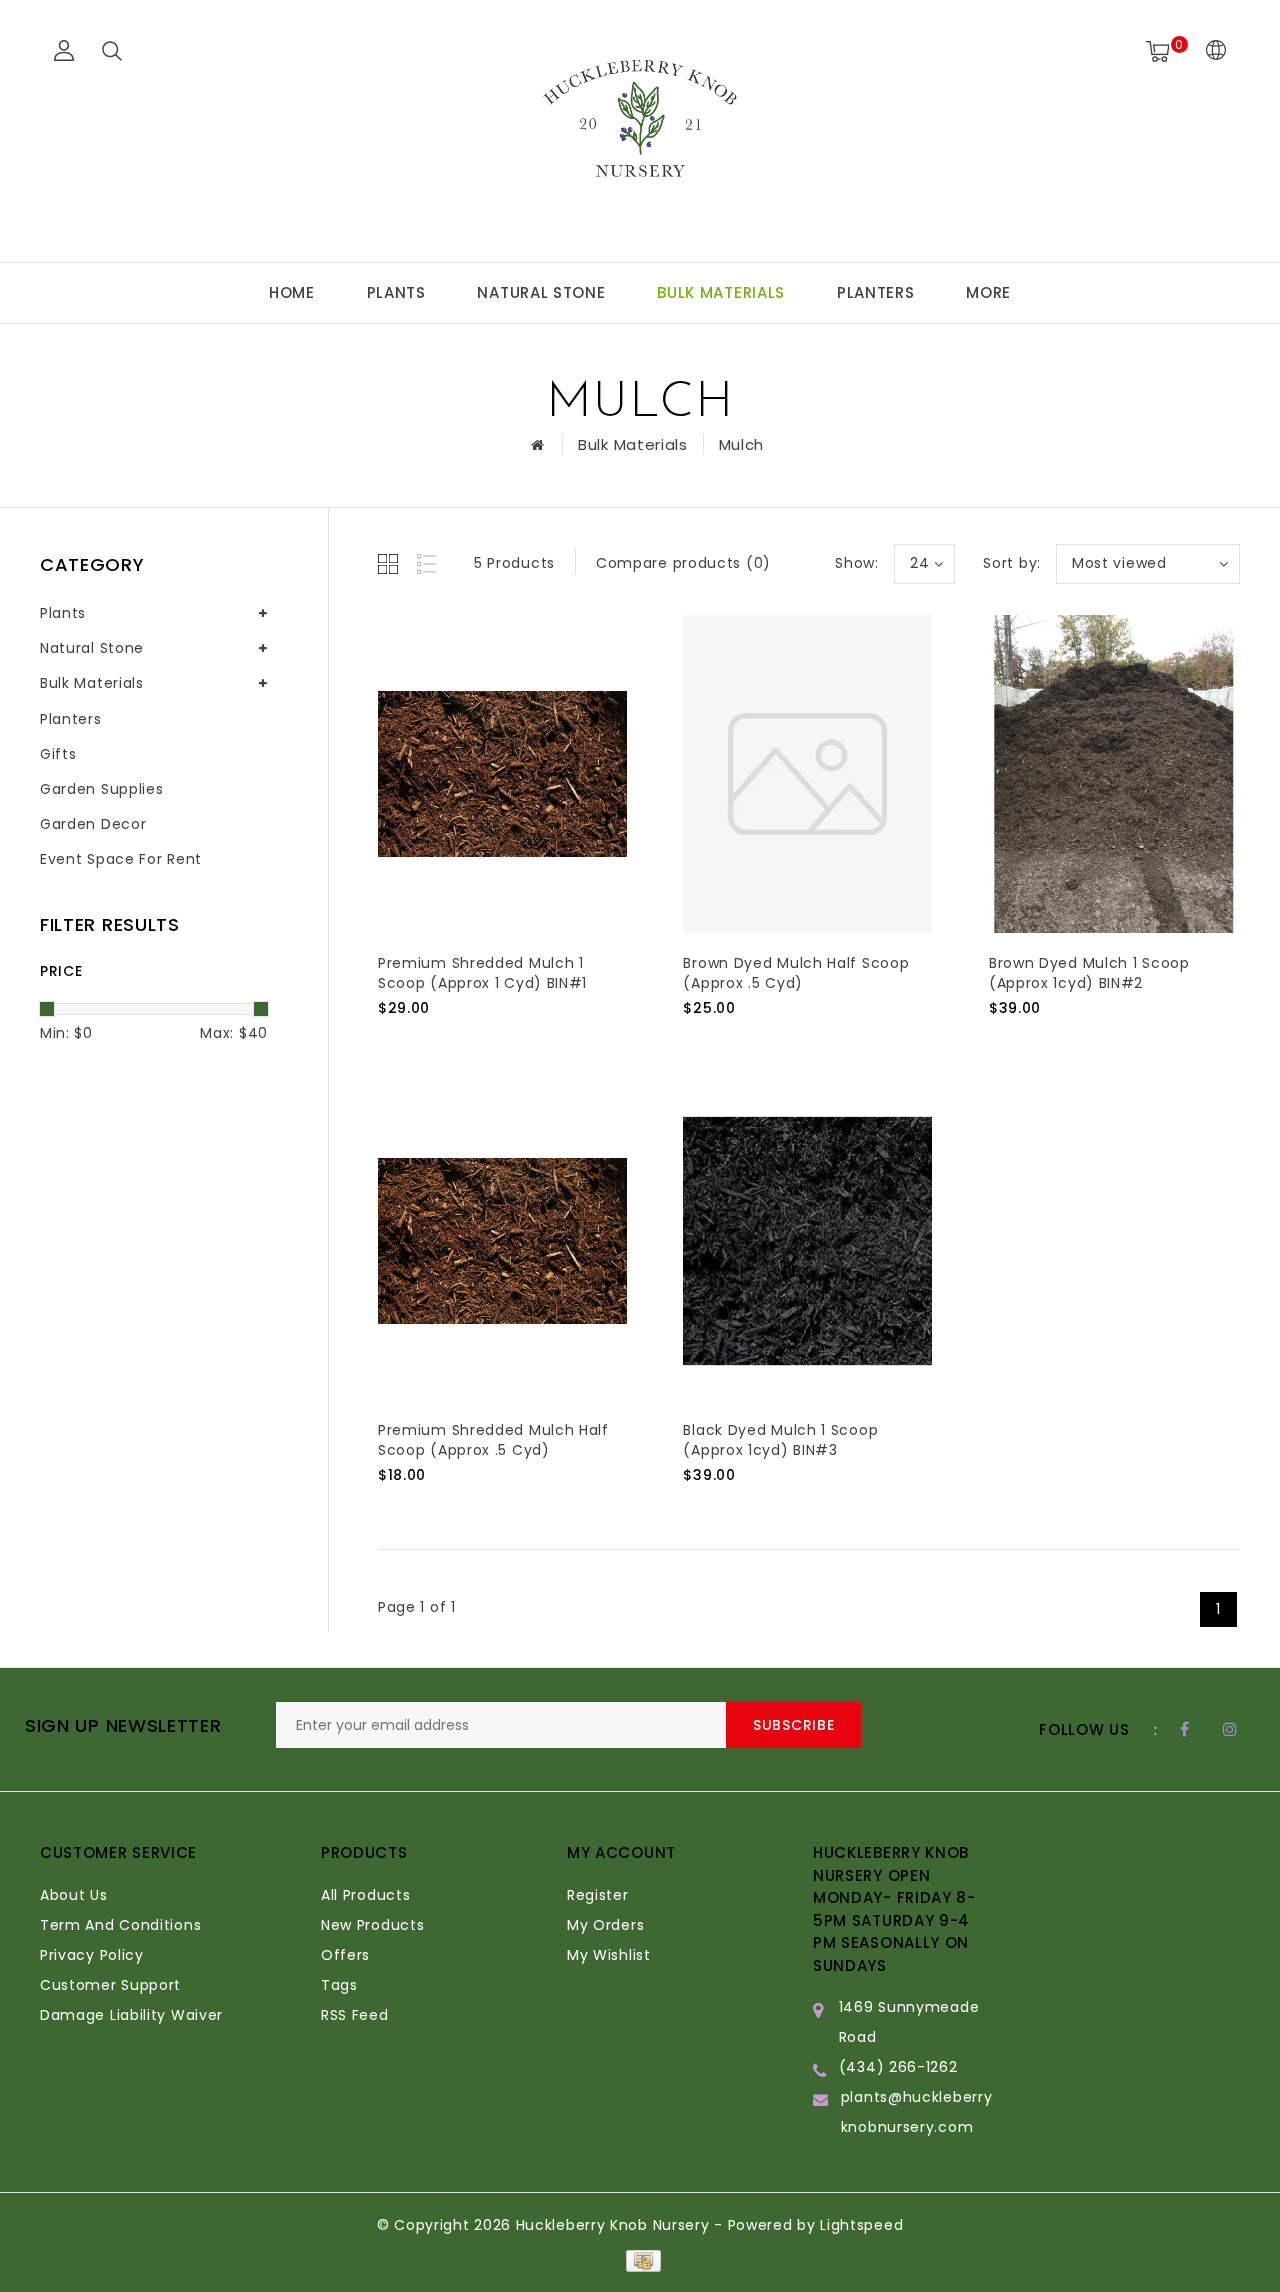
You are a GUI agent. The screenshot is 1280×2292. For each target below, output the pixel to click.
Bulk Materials (721, 292)
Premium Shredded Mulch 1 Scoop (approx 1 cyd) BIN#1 (482, 973)
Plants (396, 292)
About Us (74, 1895)
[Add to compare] (488, 1041)
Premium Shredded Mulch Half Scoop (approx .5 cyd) (493, 1440)
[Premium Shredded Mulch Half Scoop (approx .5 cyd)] (502, 1241)
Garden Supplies (102, 789)
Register (598, 1895)
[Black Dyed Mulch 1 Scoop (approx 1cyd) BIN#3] (807, 1241)
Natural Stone (541, 292)
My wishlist (609, 1955)
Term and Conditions (120, 1925)
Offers (345, 1955)
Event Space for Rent (121, 859)
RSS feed (355, 2015)
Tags (339, 1985)
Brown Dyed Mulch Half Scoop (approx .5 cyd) (796, 973)
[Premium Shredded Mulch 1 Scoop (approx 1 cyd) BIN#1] (502, 774)
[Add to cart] (390, 1041)
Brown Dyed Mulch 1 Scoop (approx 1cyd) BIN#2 (1089, 973)
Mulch (742, 444)
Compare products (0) (683, 563)
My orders (605, 1925)
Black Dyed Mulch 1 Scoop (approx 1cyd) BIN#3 (780, 1440)
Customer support (110, 1985)
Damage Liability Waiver (131, 2015)
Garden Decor (93, 824)
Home (292, 292)
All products (365, 1895)
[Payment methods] (639, 2260)
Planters (876, 292)
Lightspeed (861, 2225)
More (988, 292)
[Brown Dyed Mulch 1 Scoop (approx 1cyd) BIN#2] (1113, 774)
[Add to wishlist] (440, 1042)
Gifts (58, 754)
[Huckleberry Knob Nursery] (640, 128)
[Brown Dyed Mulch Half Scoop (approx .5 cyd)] (807, 774)
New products (372, 1925)
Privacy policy (92, 1955)
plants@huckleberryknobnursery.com (917, 2112)
